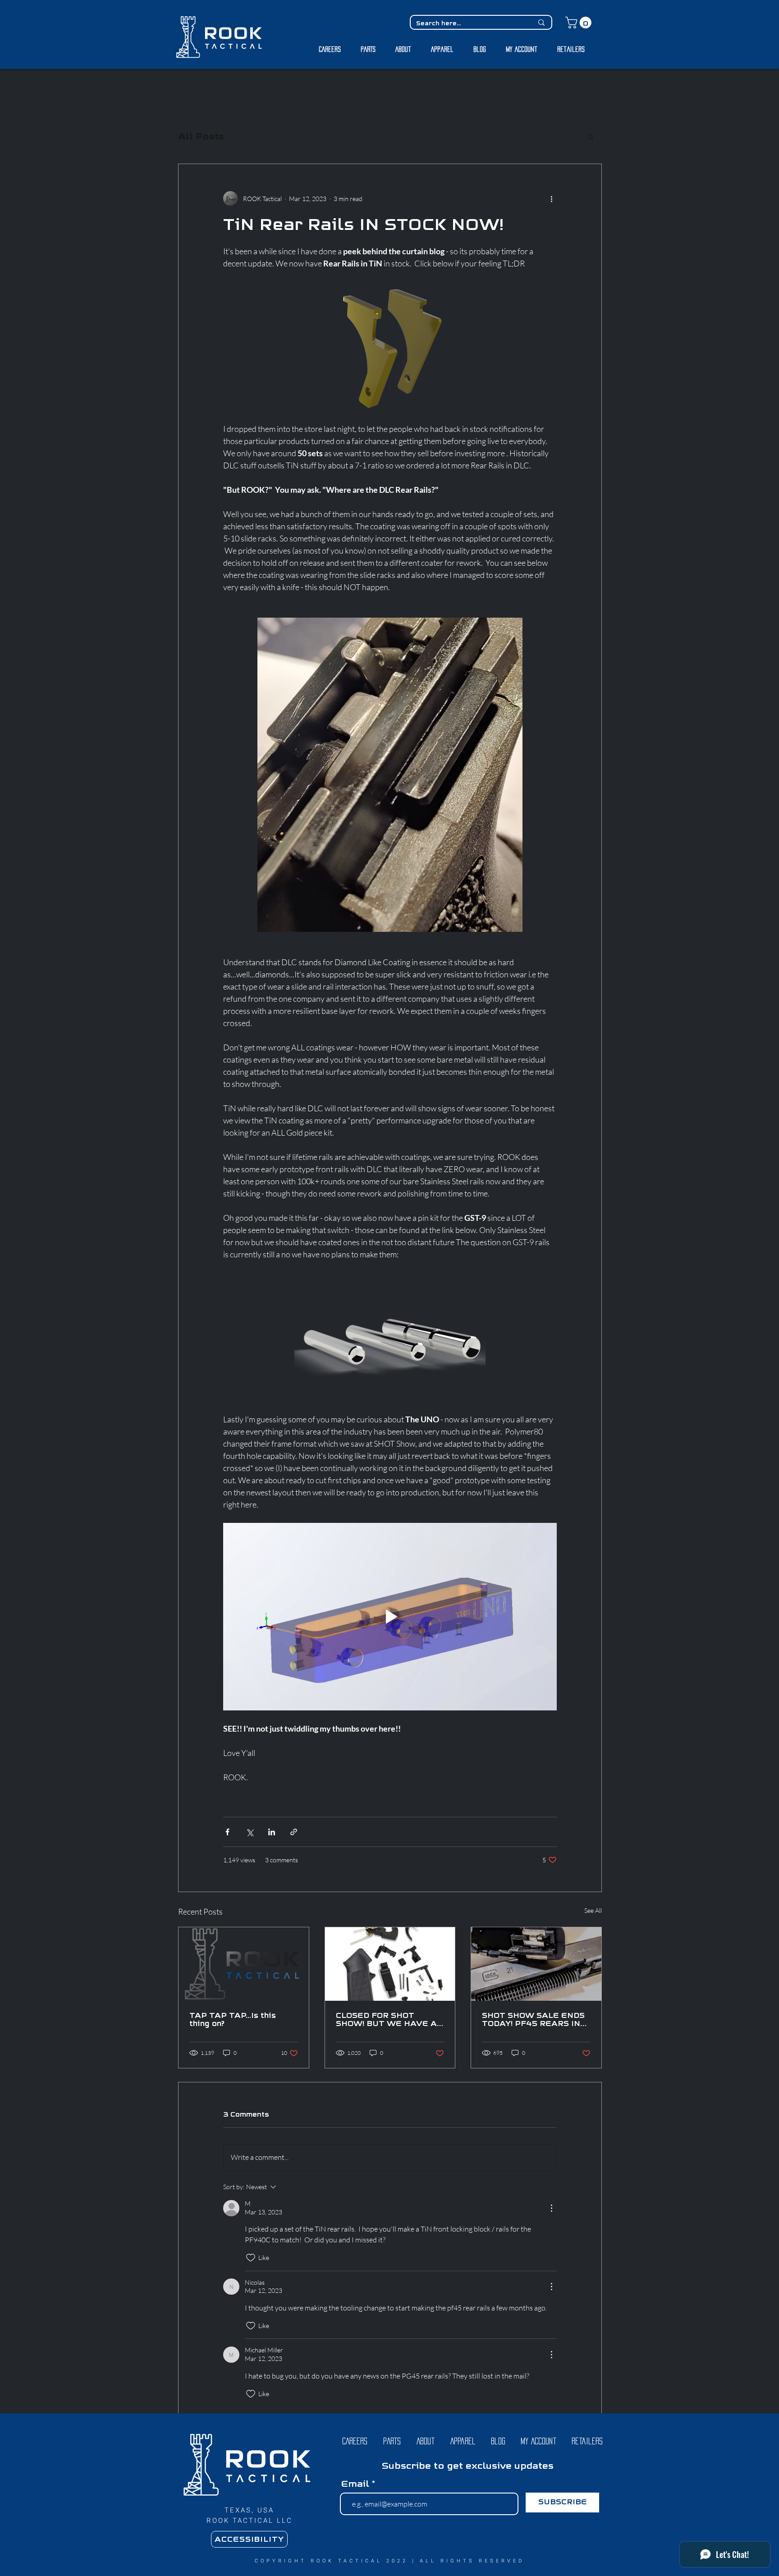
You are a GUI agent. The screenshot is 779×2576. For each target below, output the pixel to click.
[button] (351, 1316)
